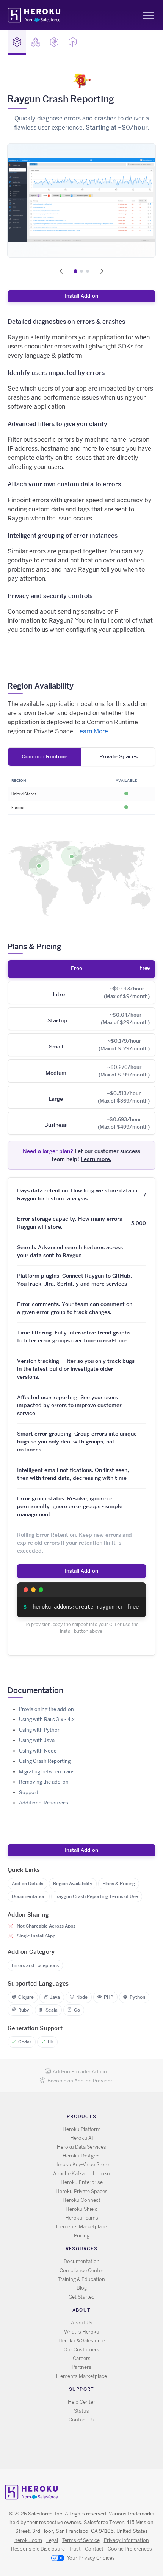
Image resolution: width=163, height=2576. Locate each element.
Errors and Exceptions (35, 1965)
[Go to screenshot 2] (81, 271)
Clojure (26, 1997)
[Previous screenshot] (61, 271)
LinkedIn (97, 2455)
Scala (52, 2010)
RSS (64, 2455)
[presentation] (81, 969)
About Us (82, 2323)
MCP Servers (54, 42)
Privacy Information (126, 2540)
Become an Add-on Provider (80, 2081)
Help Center (81, 2402)
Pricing (82, 2236)
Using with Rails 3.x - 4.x (47, 1719)
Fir (51, 2042)
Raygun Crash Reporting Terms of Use (97, 1896)
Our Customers (81, 2350)
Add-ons (17, 42)
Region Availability (73, 1883)
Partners (81, 2367)
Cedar (25, 2042)
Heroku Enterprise (82, 2182)
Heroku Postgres (82, 2156)
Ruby (24, 2010)
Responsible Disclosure (38, 2549)
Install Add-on (81, 296)
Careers (82, 2358)
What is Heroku (82, 2332)
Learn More (92, 731)
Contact (94, 2549)
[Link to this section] (79, 686)
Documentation (29, 1896)
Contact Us (81, 2420)
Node (82, 1997)
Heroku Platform (81, 2129)
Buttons (73, 42)
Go (77, 2010)
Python (137, 1997)
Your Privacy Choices (91, 2558)
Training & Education (81, 2279)
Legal (52, 2540)
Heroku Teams (82, 2218)
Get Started (82, 2297)
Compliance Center (81, 2271)
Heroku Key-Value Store (81, 2164)
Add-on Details (27, 1883)
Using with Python (40, 1730)
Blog (82, 2288)
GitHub (86, 2455)
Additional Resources (44, 1803)
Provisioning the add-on (46, 1709)
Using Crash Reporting (45, 1761)
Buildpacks (35, 42)
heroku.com (28, 2540)
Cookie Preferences (130, 2549)
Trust (75, 2549)
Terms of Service (81, 2540)
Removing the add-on (44, 1782)
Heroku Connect (81, 2200)
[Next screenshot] (102, 271)
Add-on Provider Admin (80, 2072)
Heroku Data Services (81, 2147)
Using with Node (38, 1751)
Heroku (35, 15)
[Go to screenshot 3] (88, 271)
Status (81, 2411)
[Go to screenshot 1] (75, 271)
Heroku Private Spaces (82, 2191)
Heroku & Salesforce (82, 2341)
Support (29, 1793)
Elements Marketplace (81, 2227)
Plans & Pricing (119, 1883)
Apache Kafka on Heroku (81, 2174)
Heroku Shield (82, 2209)
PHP (109, 1997)
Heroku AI (82, 2138)
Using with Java (37, 1740)
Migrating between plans (47, 1772)
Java (55, 1997)
